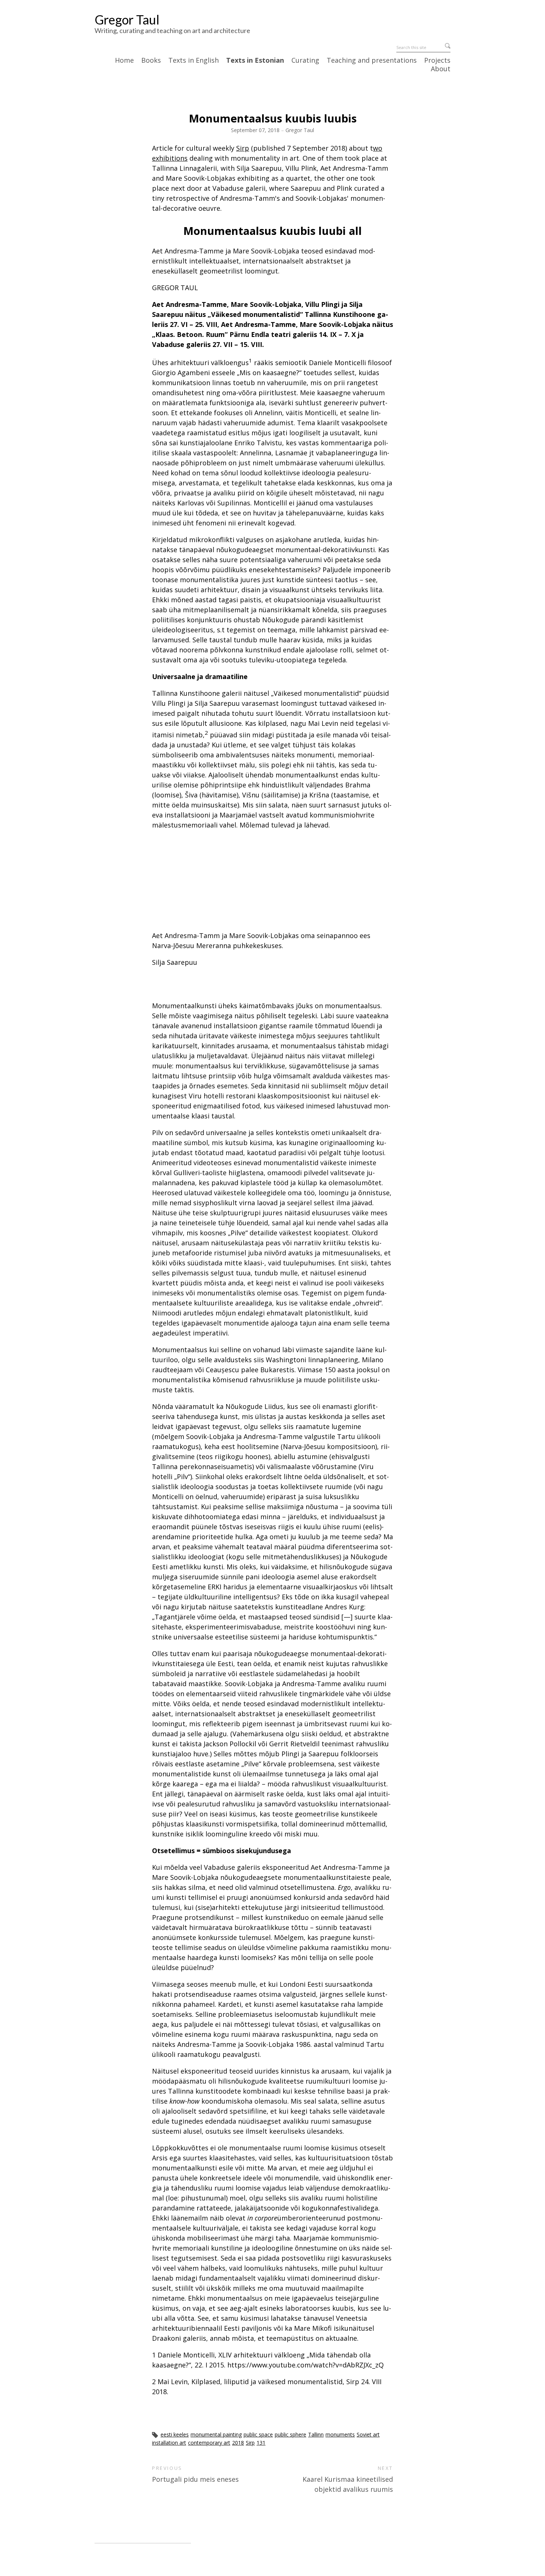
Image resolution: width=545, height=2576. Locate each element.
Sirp (243, 148)
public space (258, 2434)
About (441, 69)
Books (151, 60)
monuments (340, 2434)
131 (261, 2443)
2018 (238, 2443)
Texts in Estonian (255, 60)
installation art (169, 2443)
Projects (437, 60)
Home (124, 60)
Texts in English (194, 60)
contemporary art (209, 2443)
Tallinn (316, 2434)
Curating (305, 60)
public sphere (290, 2434)
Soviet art (368, 2434)
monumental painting (216, 2434)
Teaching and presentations (372, 60)
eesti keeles (175, 2434)
